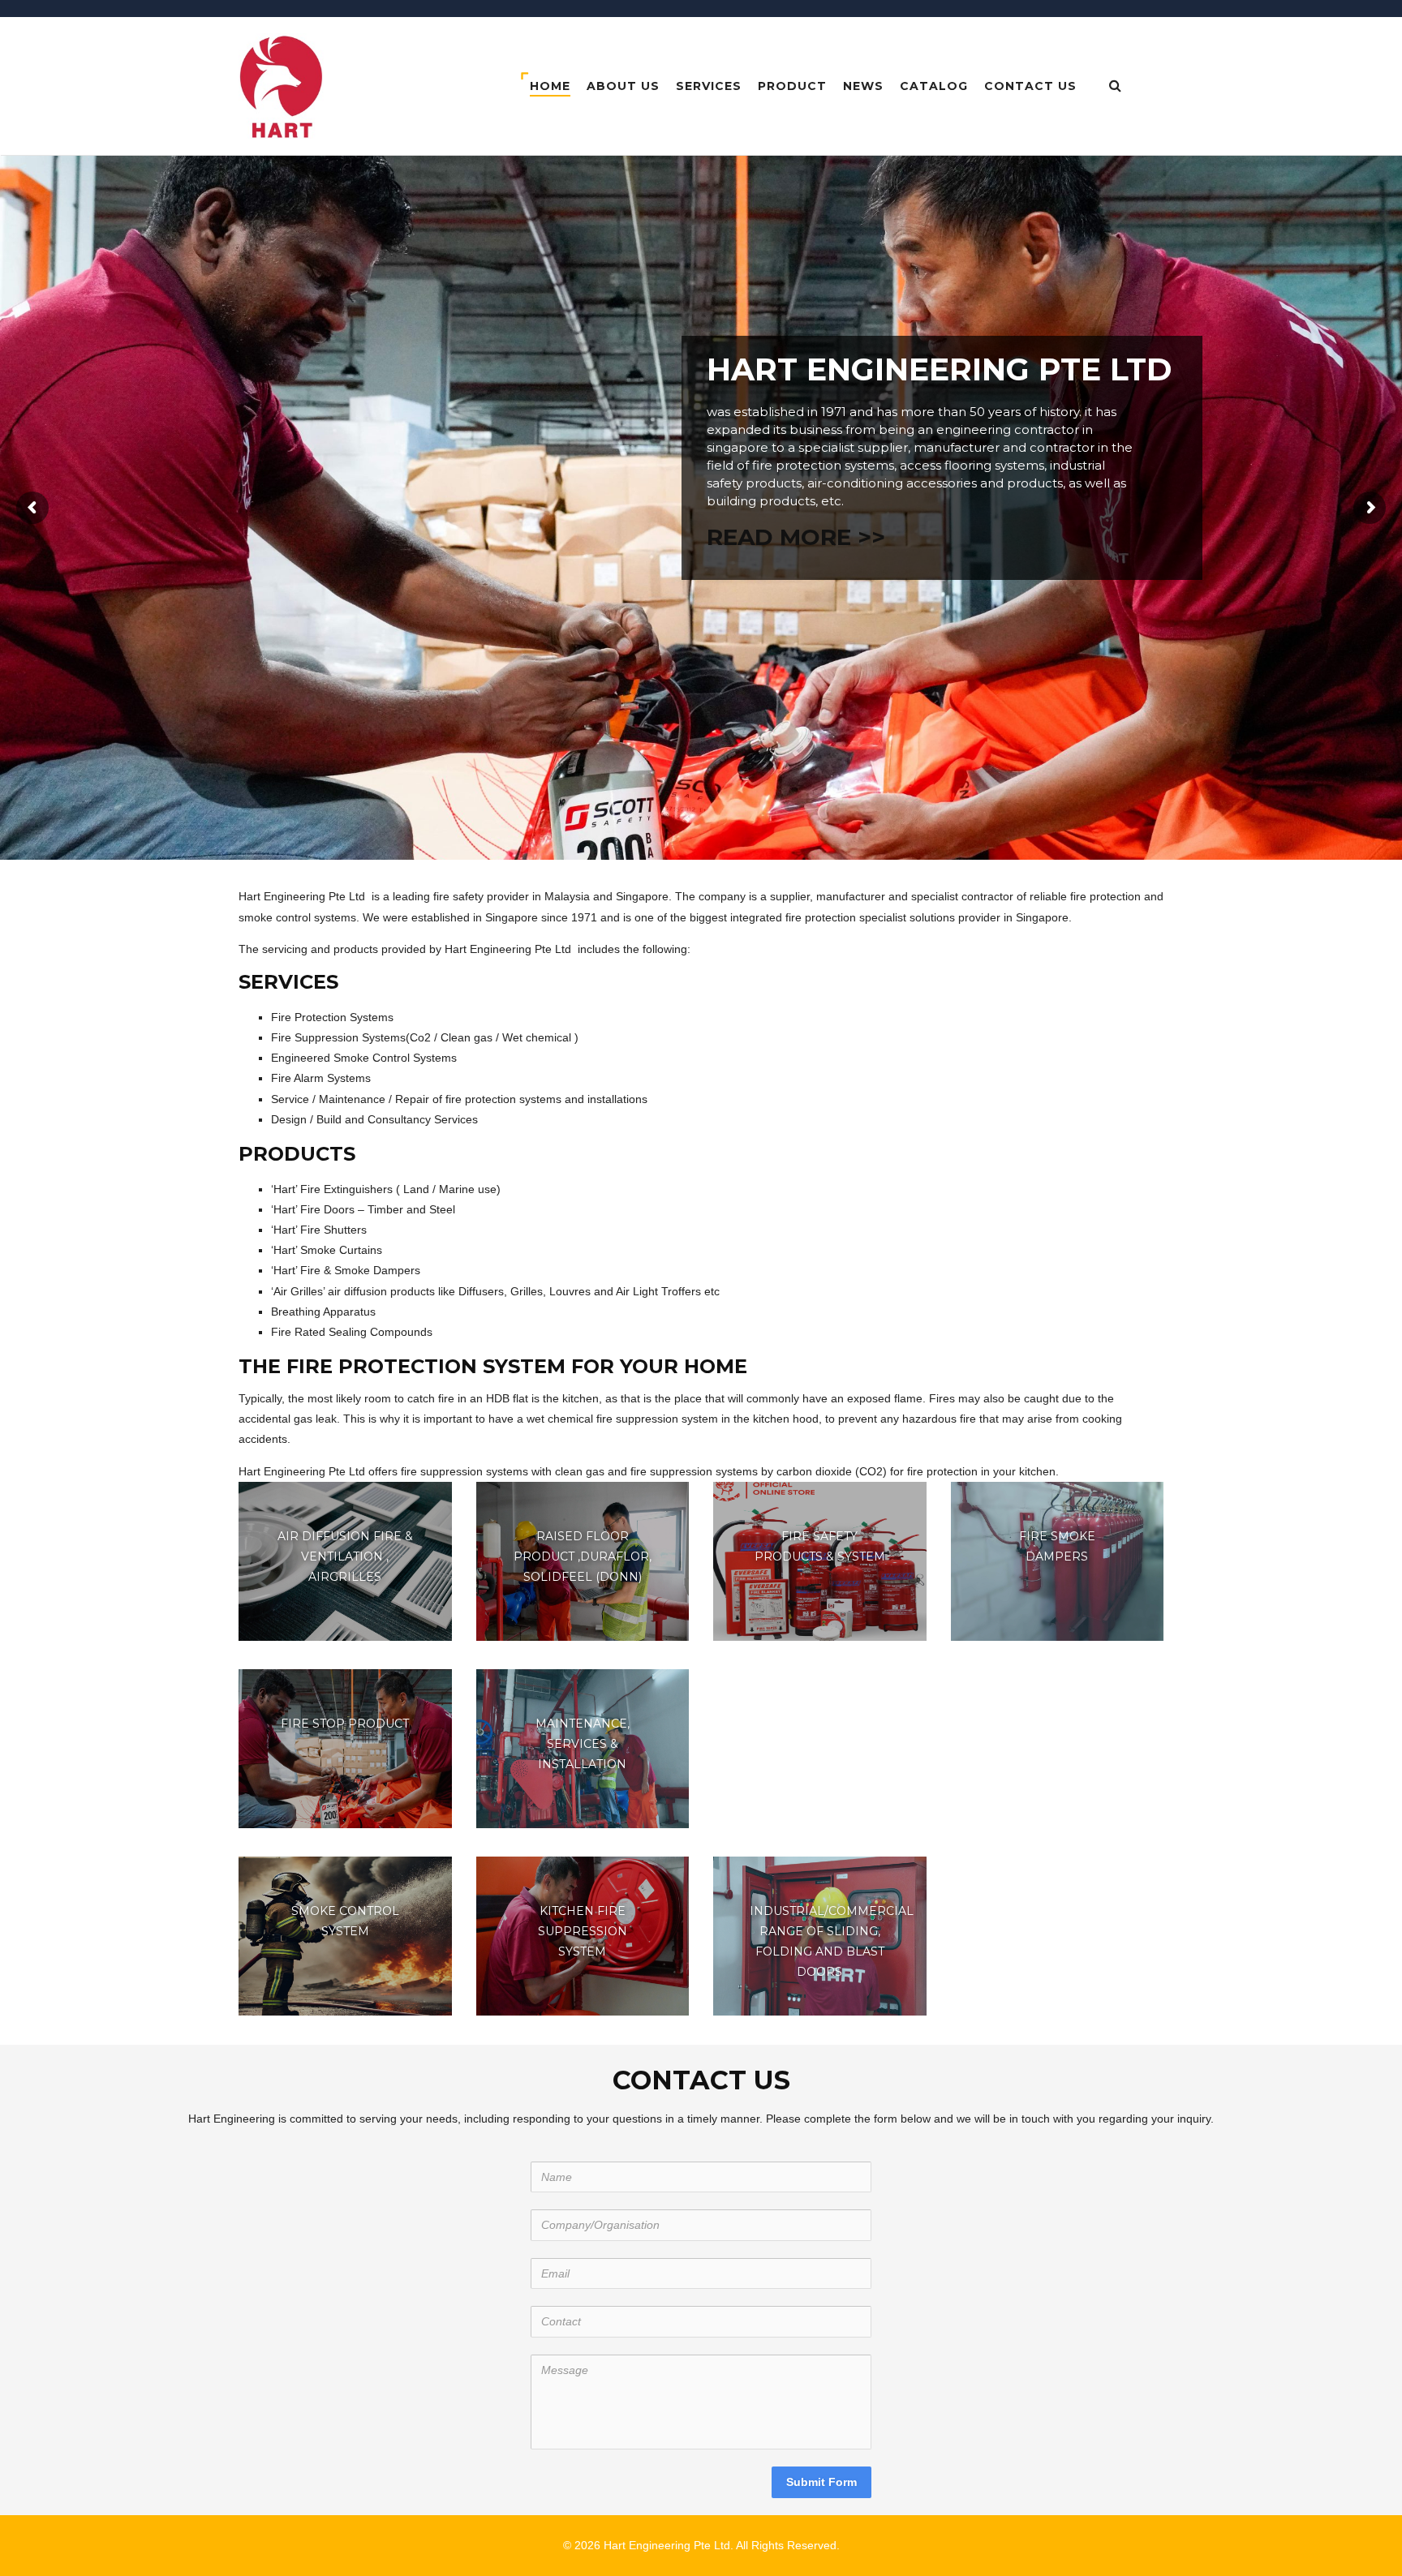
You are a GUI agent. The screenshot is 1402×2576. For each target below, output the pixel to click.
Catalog (934, 86)
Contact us (1030, 86)
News (863, 86)
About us (623, 86)
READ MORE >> (796, 537)
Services (709, 86)
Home (550, 86)
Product (792, 86)
